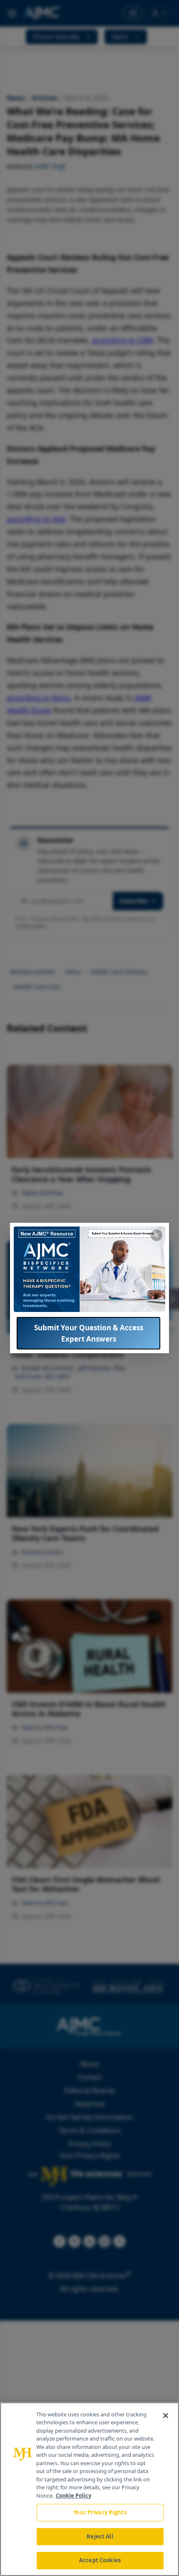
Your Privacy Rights (100, 2512)
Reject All (100, 2536)
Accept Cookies (100, 2560)
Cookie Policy (73, 2496)
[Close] (166, 2416)
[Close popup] (157, 1235)
